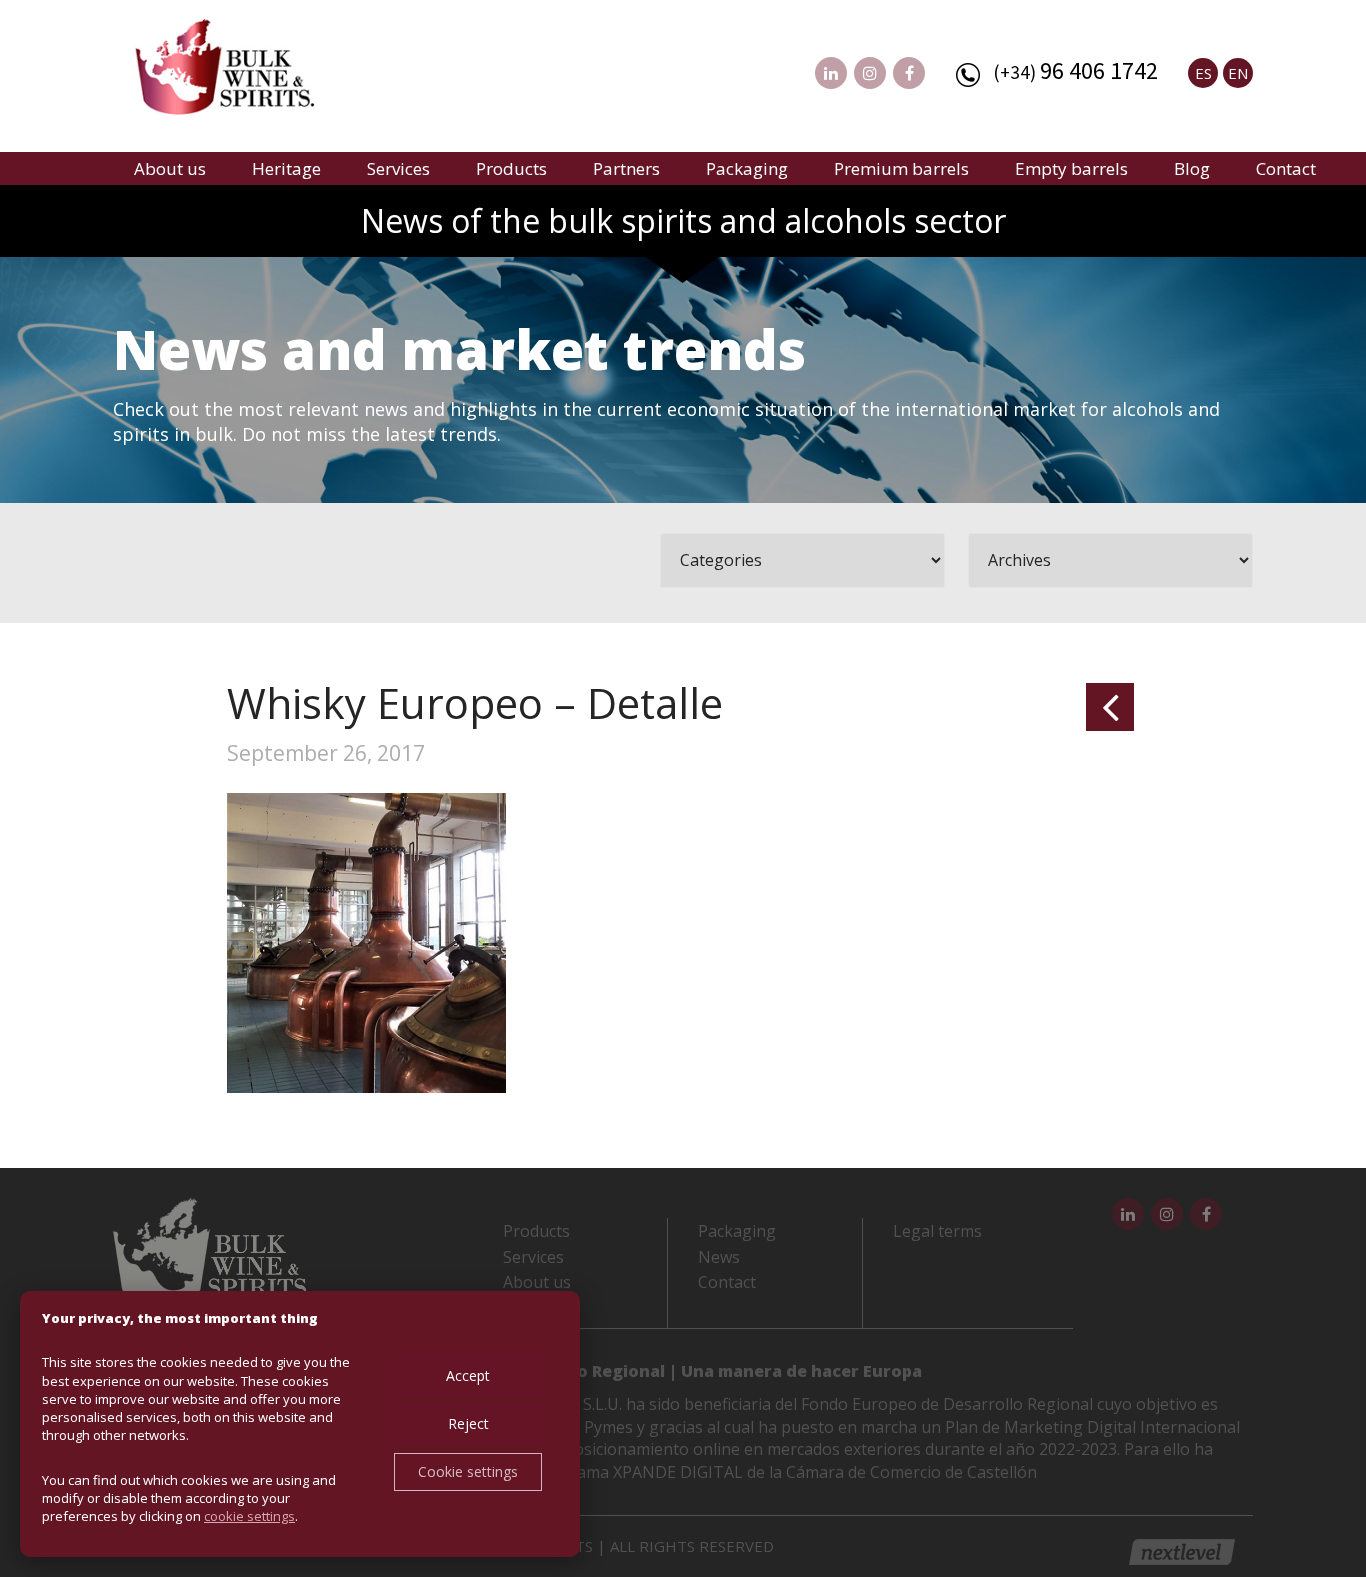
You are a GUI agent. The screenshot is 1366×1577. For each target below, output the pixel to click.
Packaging (747, 168)
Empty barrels (1071, 168)
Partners (626, 168)
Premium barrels (901, 168)
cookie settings (249, 1516)
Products (511, 168)
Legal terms (937, 1231)
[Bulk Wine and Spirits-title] (244, 70)
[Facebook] (909, 73)
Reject (468, 1423)
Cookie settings (468, 1471)
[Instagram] (870, 73)
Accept (468, 1375)
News (719, 1257)
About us (170, 168)
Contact (1286, 168)
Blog (1192, 168)
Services (398, 168)
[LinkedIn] (831, 73)
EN (1238, 73)
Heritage (286, 168)
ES (1203, 73)
